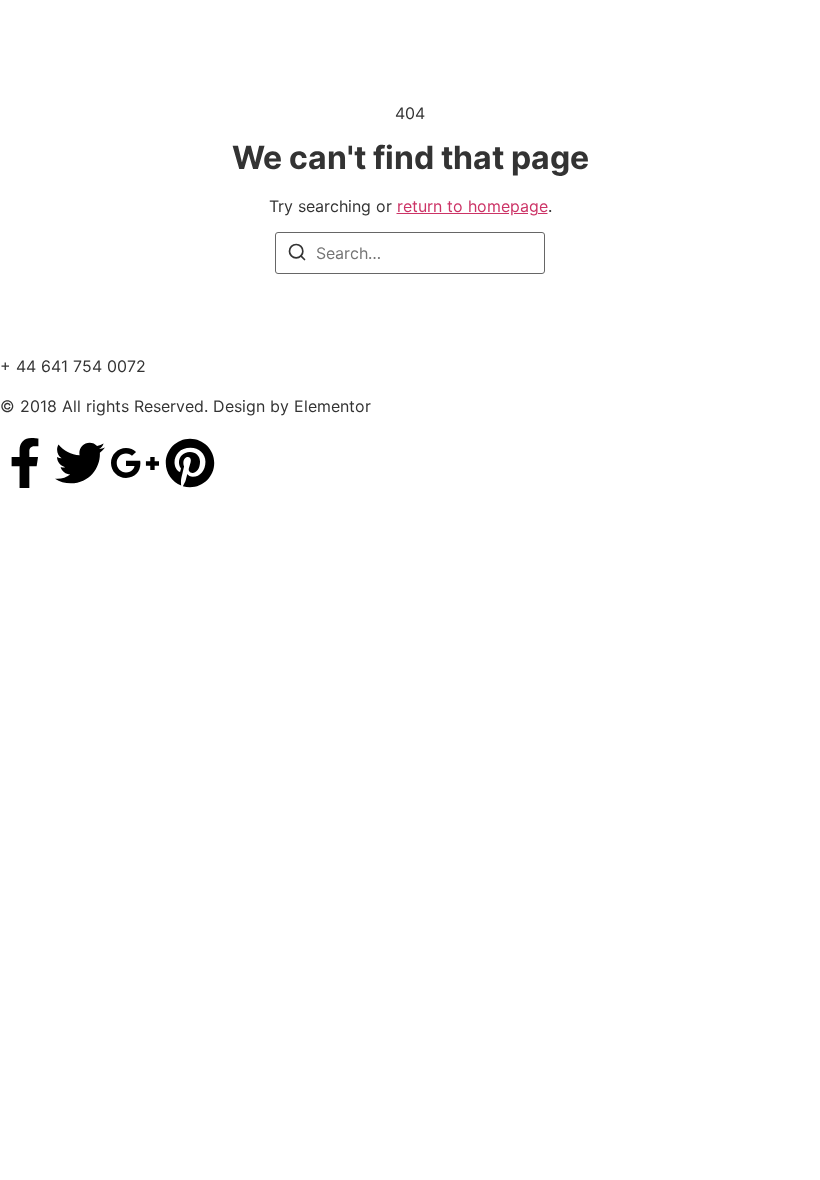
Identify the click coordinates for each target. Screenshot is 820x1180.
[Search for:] (410, 253)
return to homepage (472, 206)
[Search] (297, 255)
